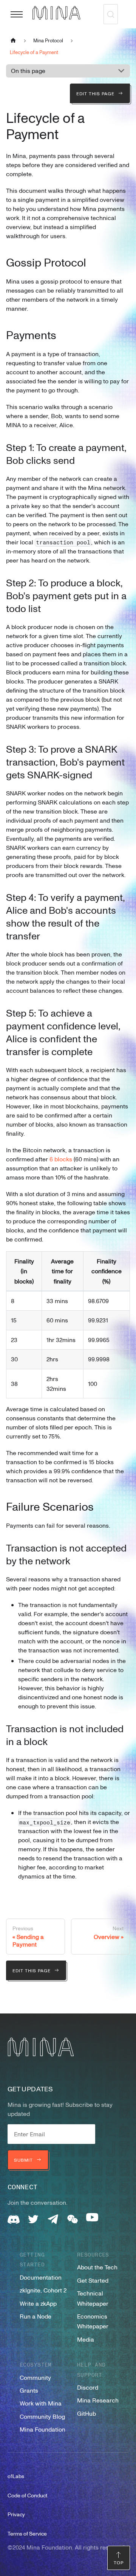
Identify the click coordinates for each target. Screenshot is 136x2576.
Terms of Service (27, 2533)
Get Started (93, 2280)
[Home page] (13, 40)
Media (86, 2339)
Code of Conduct (27, 2495)
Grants (29, 2390)
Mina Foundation (42, 2429)
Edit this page (95, 93)
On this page (28, 71)
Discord (88, 2387)
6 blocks (61, 1159)
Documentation (41, 2277)
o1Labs (16, 2476)
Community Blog (42, 2416)
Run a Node (36, 2316)
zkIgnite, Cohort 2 (43, 2290)
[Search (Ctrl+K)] (111, 14)
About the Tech (97, 2267)
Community (35, 2378)
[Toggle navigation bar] (17, 14)
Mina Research (98, 2400)
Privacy (16, 2514)
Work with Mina (41, 2403)
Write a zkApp (38, 2303)
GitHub (87, 2413)
